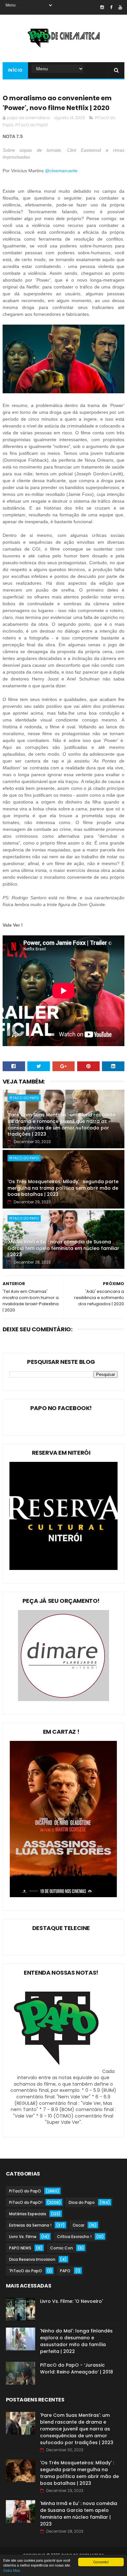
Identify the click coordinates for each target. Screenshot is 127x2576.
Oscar (78, 2225)
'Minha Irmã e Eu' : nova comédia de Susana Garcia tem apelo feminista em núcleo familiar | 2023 (63, 1248)
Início (15, 70)
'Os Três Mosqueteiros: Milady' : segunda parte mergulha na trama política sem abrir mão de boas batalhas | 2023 (63, 1188)
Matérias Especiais (28, 2214)
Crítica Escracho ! (74, 2237)
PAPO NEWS (20, 2248)
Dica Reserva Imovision (32, 2259)
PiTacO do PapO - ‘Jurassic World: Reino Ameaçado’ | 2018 (77, 2368)
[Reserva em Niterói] (63, 1568)
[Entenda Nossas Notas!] (57, 2071)
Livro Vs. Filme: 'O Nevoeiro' (71, 2301)
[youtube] (120, 7)
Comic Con (62, 2248)
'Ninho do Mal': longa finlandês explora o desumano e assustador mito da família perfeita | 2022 (76, 2341)
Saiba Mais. (12, 2570)
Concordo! (101, 2562)
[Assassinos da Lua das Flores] (63, 1896)
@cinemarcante (62, 171)
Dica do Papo (82, 2202)
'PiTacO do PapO (26, 2271)
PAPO (65, 2271)
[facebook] (111, 7)
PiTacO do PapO (24, 1098)
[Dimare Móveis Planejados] (63, 1700)
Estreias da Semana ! (30, 2225)
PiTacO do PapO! (32, 125)
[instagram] (102, 7)
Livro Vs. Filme (23, 2237)
